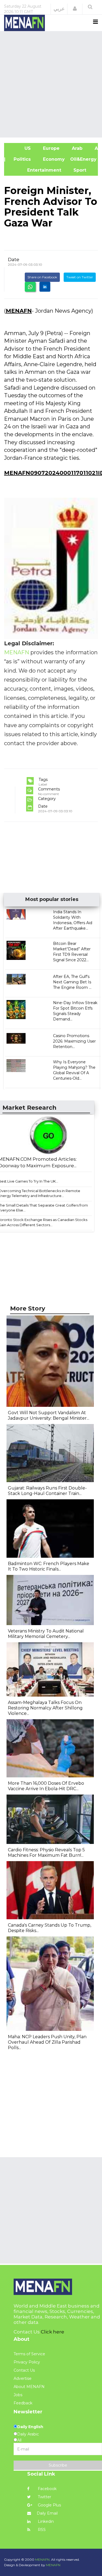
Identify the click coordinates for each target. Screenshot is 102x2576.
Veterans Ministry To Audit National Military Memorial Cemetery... (46, 1634)
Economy (53, 159)
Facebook (47, 2489)
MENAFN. (43, 2559)
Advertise (23, 2378)
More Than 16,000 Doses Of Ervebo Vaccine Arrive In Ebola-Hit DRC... (46, 1786)
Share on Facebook (42, 277)
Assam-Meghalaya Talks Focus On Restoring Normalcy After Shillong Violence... (45, 1708)
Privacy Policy (27, 2362)
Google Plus (49, 2505)
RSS (41, 2530)
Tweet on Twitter (80, 277)
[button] (75, 9)
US (20, 148)
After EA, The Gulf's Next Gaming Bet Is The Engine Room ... (72, 982)
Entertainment (35, 170)
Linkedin (45, 2521)
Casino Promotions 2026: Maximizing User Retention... (74, 1041)
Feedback (23, 2403)
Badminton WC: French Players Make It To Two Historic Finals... (49, 1566)
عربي (59, 9)
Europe (51, 148)
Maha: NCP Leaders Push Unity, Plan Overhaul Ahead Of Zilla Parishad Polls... (47, 2042)
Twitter (44, 2497)
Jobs (18, 2395)
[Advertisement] (51, 84)
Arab (76, 148)
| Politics (20, 159)
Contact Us (24, 2370)
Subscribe (58, 2465)
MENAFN (19, 311)
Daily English (30, 2427)
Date (14, 259)
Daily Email (47, 2513)
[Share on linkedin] (45, 287)
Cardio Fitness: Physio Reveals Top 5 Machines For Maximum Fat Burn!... (46, 1853)
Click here (52, 2332)
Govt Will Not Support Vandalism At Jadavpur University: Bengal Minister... (49, 1415)
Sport (76, 170)
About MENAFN (29, 2387)
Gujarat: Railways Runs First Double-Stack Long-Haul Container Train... (47, 1491)
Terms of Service (29, 2354)
